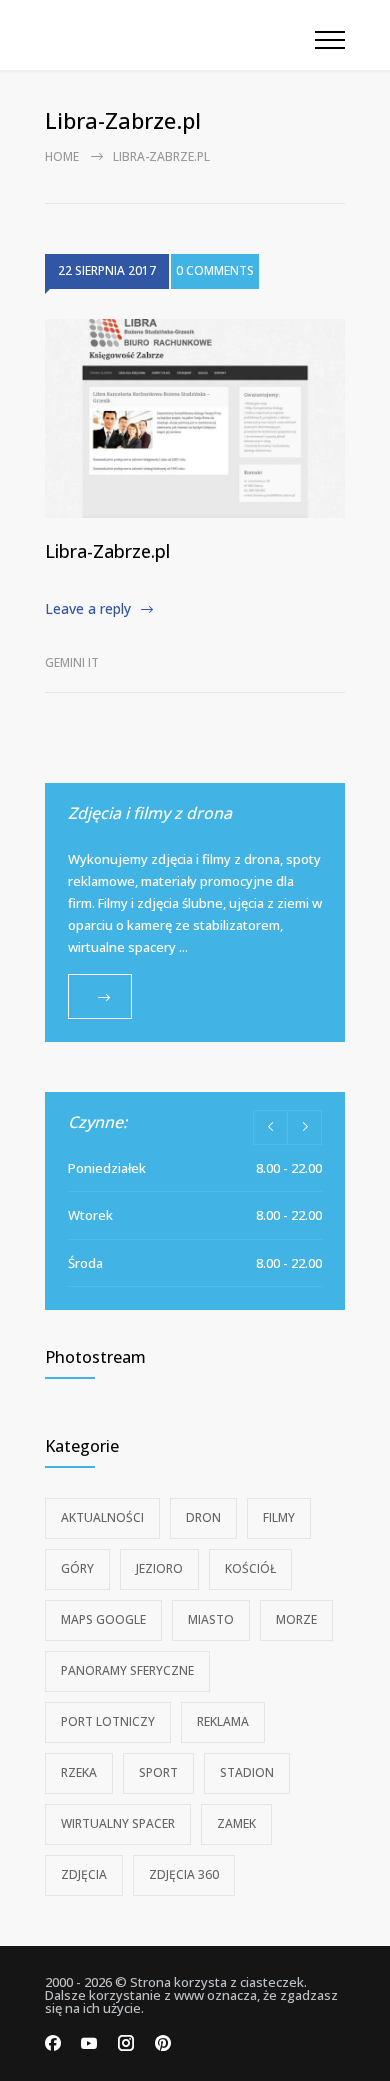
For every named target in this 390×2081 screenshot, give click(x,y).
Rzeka (79, 1772)
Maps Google (103, 1619)
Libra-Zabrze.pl (107, 551)
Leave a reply (88, 608)
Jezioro (159, 1568)
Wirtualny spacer (118, 1823)
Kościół (250, 1568)
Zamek (236, 1823)
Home (62, 156)
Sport (158, 1772)
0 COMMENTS (215, 270)
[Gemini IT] (180, 35)
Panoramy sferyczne (127, 1670)
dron (203, 1517)
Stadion (247, 1772)
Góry (77, 1568)
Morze (296, 1619)
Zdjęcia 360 (184, 1874)
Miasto (211, 1619)
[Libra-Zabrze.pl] (195, 419)
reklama (223, 1721)
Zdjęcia (84, 1874)
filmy (279, 1517)
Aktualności (102, 1517)
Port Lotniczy (108, 1721)
